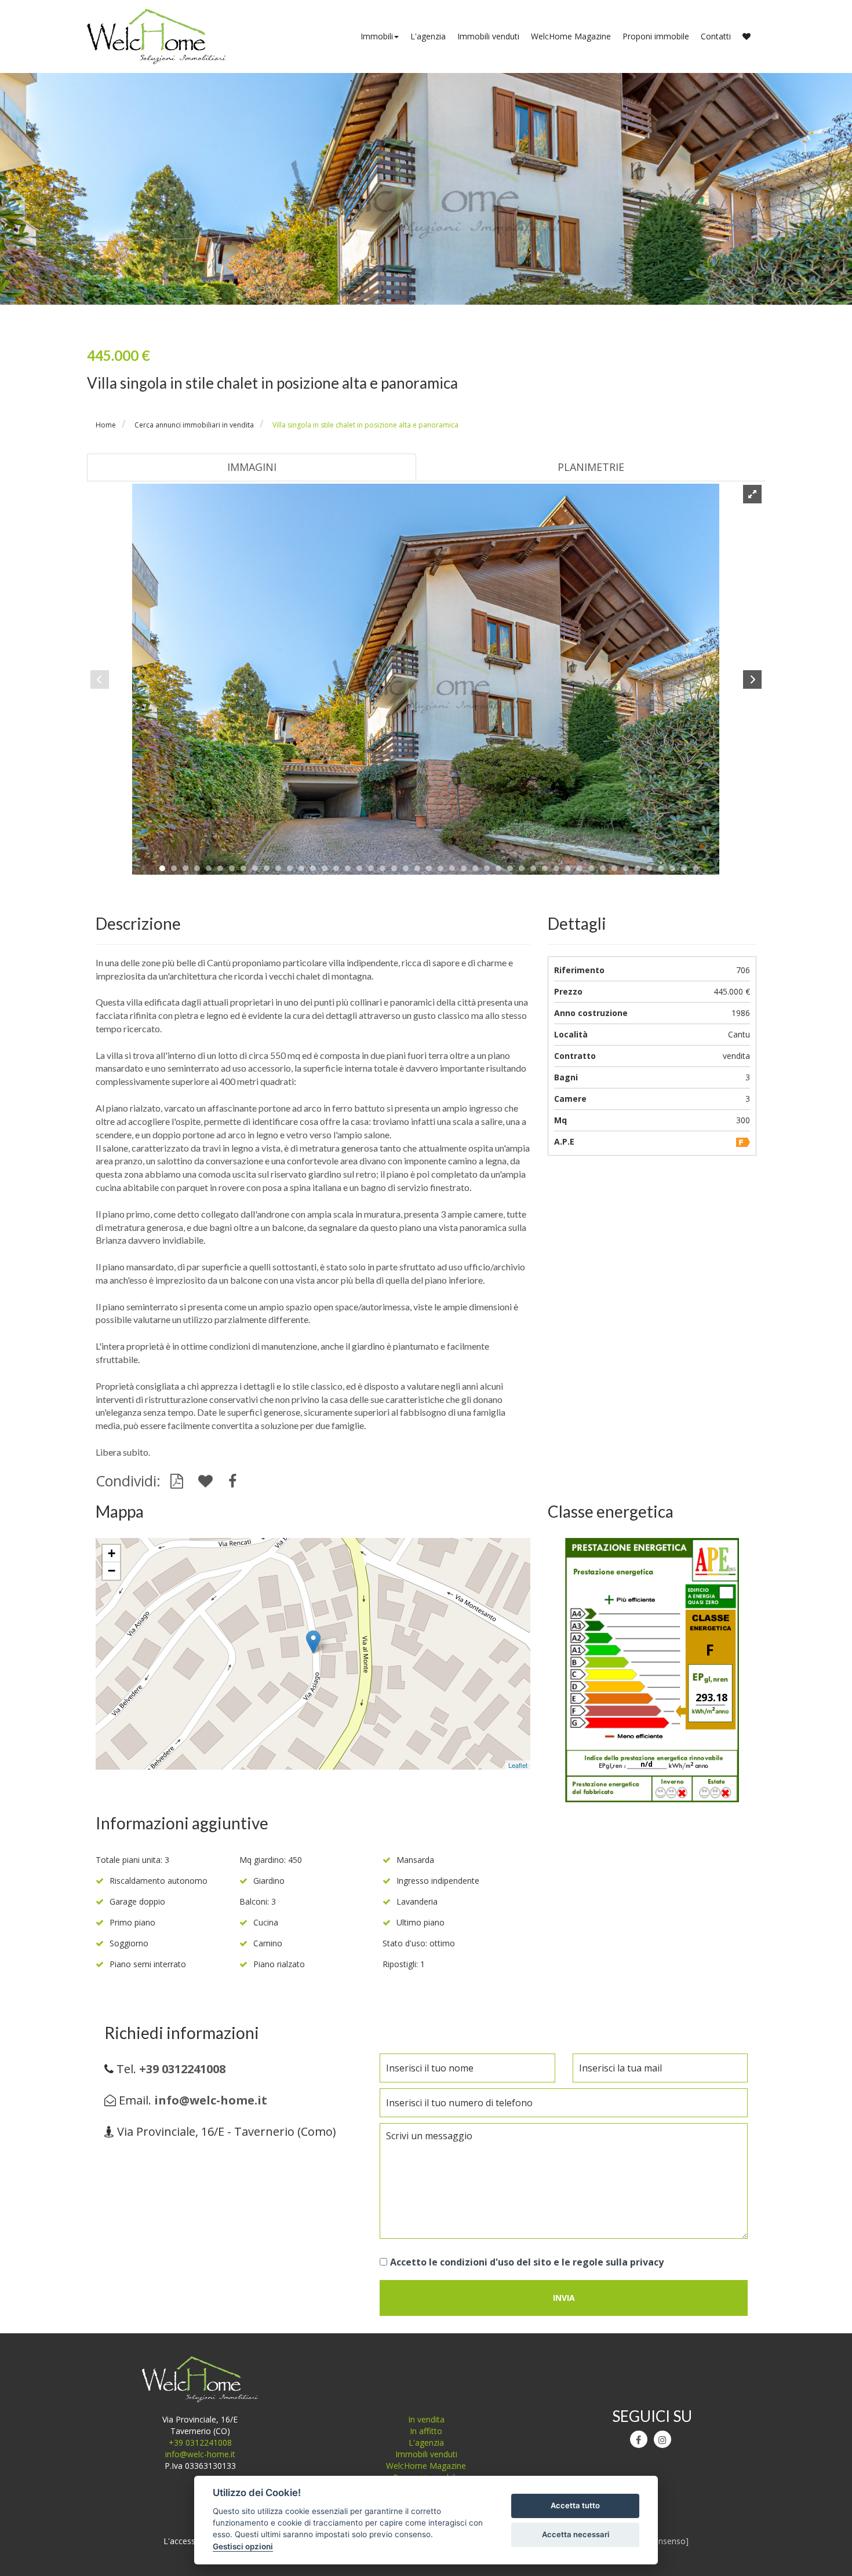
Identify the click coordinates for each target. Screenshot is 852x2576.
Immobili (377, 36)
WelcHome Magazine (571, 36)
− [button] (112, 1571)
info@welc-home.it (200, 2454)
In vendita (426, 2419)
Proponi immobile (656, 36)
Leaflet (518, 1765)
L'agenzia (428, 36)
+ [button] (112, 1553)
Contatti (716, 36)
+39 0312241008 (200, 2442)
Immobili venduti (488, 36)
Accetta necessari (576, 2534)
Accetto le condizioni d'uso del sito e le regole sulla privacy (527, 2262)
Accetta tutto (575, 2505)
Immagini (252, 467)
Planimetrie (591, 467)
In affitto (426, 2431)
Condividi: (130, 1481)
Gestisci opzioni (243, 2546)
